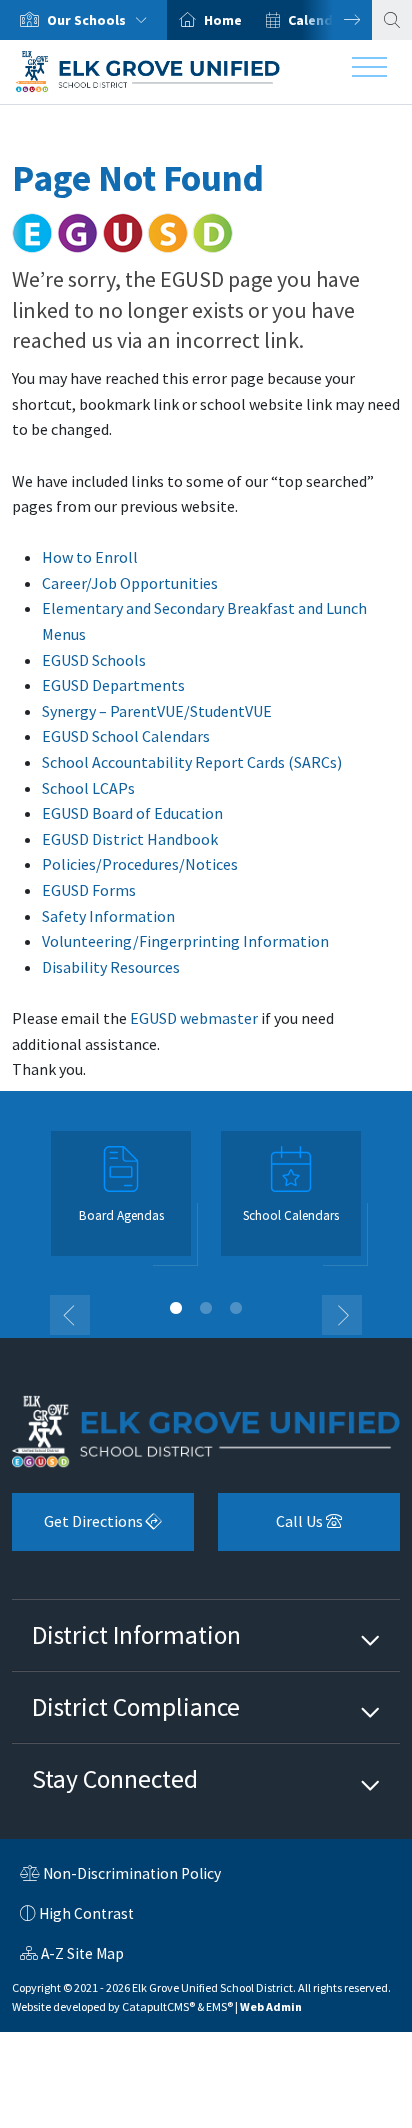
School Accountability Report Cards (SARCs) (192, 762)
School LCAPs (88, 788)
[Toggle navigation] (369, 72)
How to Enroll (90, 557)
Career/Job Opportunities (130, 583)
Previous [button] (70, 1315)
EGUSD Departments (113, 685)
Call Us (272, 1528)
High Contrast (86, 1913)
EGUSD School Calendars (126, 736)
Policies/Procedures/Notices (140, 864)
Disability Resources (111, 967)
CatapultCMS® (158, 2006)
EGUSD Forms (89, 890)
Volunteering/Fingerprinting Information (185, 941)
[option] (83, 20)
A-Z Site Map (72, 1956)
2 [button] (206, 1308)
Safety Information (108, 916)
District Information (136, 1635)
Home (223, 20)
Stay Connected (115, 1779)
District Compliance (136, 1707)
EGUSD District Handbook (130, 839)
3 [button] (236, 1308)
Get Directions (79, 1528)
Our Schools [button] (88, 20)
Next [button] (337, 20)
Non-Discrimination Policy (120, 1876)
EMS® (219, 2006)
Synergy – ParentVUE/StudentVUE (157, 711)
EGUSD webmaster (194, 1018)
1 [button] (176, 1308)
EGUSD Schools (94, 660)
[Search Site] (392, 20)
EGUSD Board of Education (132, 813)
